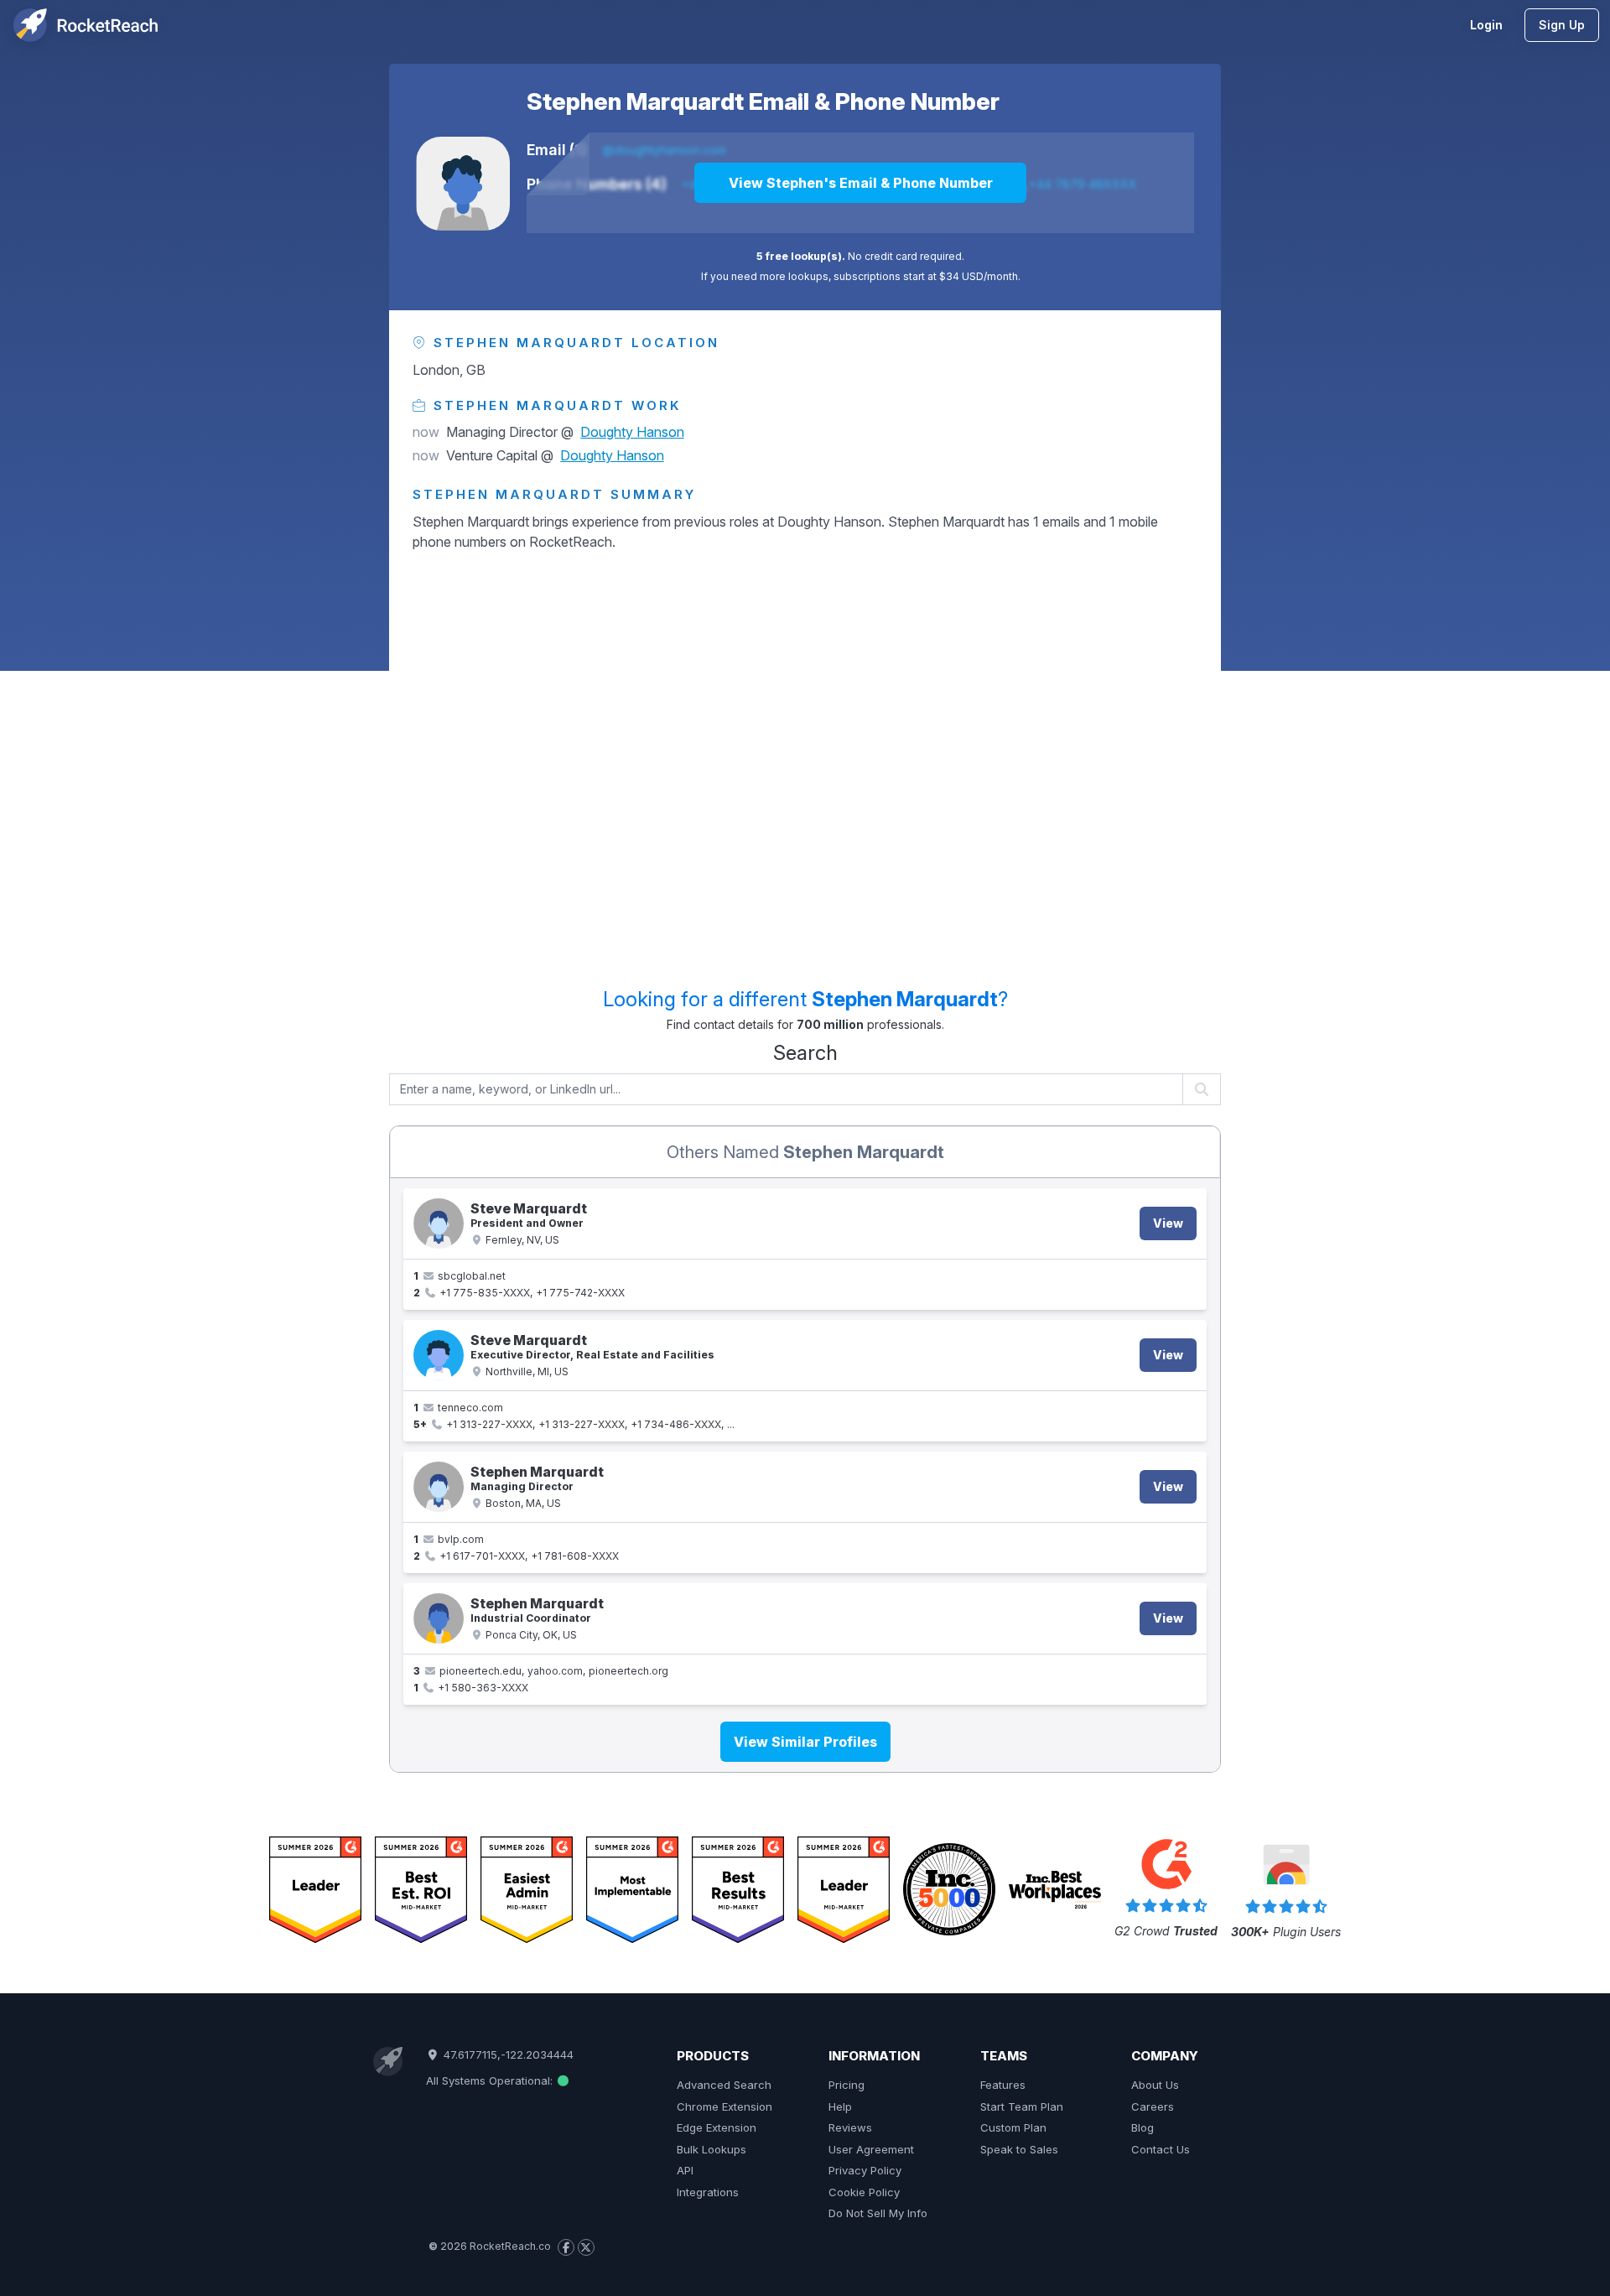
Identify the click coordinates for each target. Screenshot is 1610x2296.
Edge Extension (717, 2127)
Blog (1143, 2127)
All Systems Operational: (491, 2080)
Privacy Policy (865, 2170)
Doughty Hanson (632, 432)
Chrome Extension (724, 2106)
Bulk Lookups (712, 2149)
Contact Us (1161, 2149)
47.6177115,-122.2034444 (506, 2054)
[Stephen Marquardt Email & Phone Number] (463, 184)
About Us (1155, 2085)
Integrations (708, 2192)
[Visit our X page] (586, 2247)
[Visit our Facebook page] (566, 2247)
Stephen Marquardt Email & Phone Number (763, 101)
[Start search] (1202, 1089)
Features (1003, 2085)
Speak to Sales (1019, 2149)
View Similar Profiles (805, 1742)
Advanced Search (724, 2085)
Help (840, 2106)
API (685, 2170)
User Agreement (871, 2149)
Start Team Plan (1022, 2106)
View (1168, 1223)
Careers (1153, 2106)
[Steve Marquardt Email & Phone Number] (439, 1223)
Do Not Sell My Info (878, 2213)
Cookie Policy (864, 2192)
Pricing (847, 2085)
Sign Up (1562, 25)
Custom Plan (1013, 2127)
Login (1486, 25)
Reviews (850, 2127)
